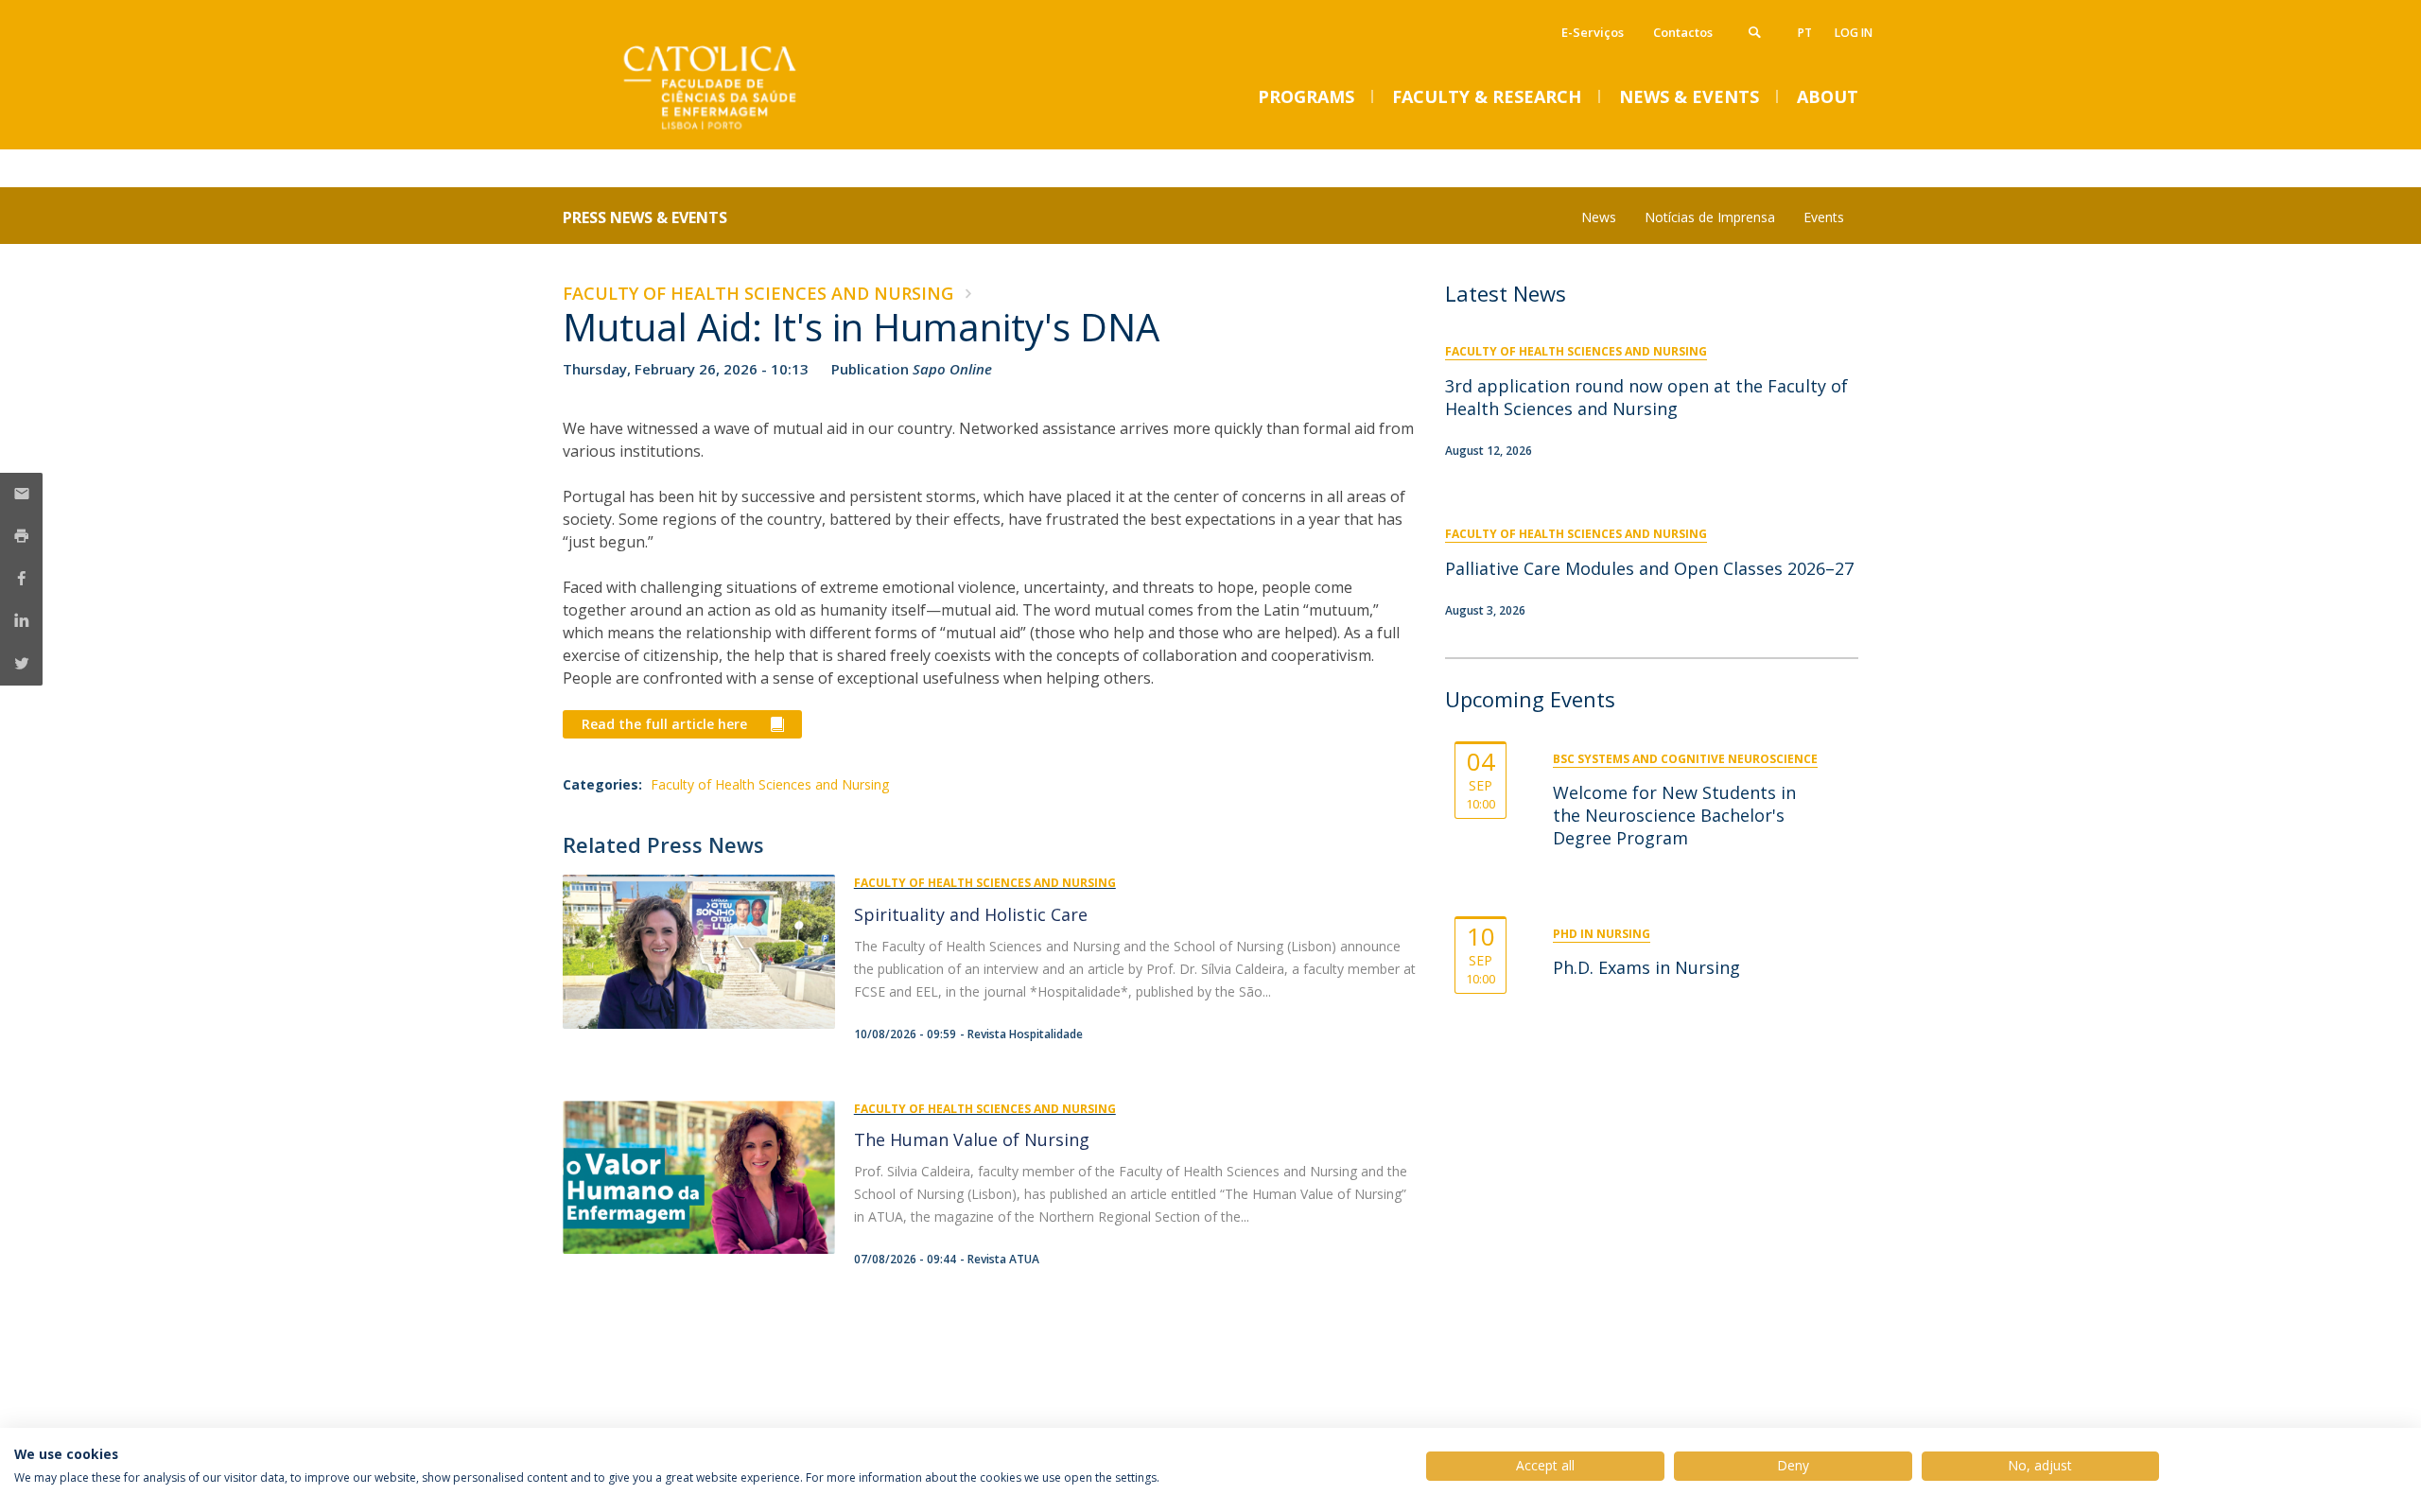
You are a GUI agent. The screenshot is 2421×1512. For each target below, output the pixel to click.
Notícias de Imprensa (1710, 217)
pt (1805, 33)
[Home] (752, 130)
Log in (1854, 33)
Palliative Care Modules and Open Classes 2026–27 (1649, 568)
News (1599, 217)
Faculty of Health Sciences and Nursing (758, 293)
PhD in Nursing (1602, 934)
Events (1824, 217)
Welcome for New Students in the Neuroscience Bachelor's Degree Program (1674, 815)
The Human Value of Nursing (972, 1139)
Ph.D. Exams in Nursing (1646, 967)
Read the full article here (666, 724)
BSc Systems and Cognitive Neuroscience (1685, 759)
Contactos (1683, 32)
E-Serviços (1593, 32)
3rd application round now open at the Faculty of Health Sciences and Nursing (1646, 397)
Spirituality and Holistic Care (971, 914)
